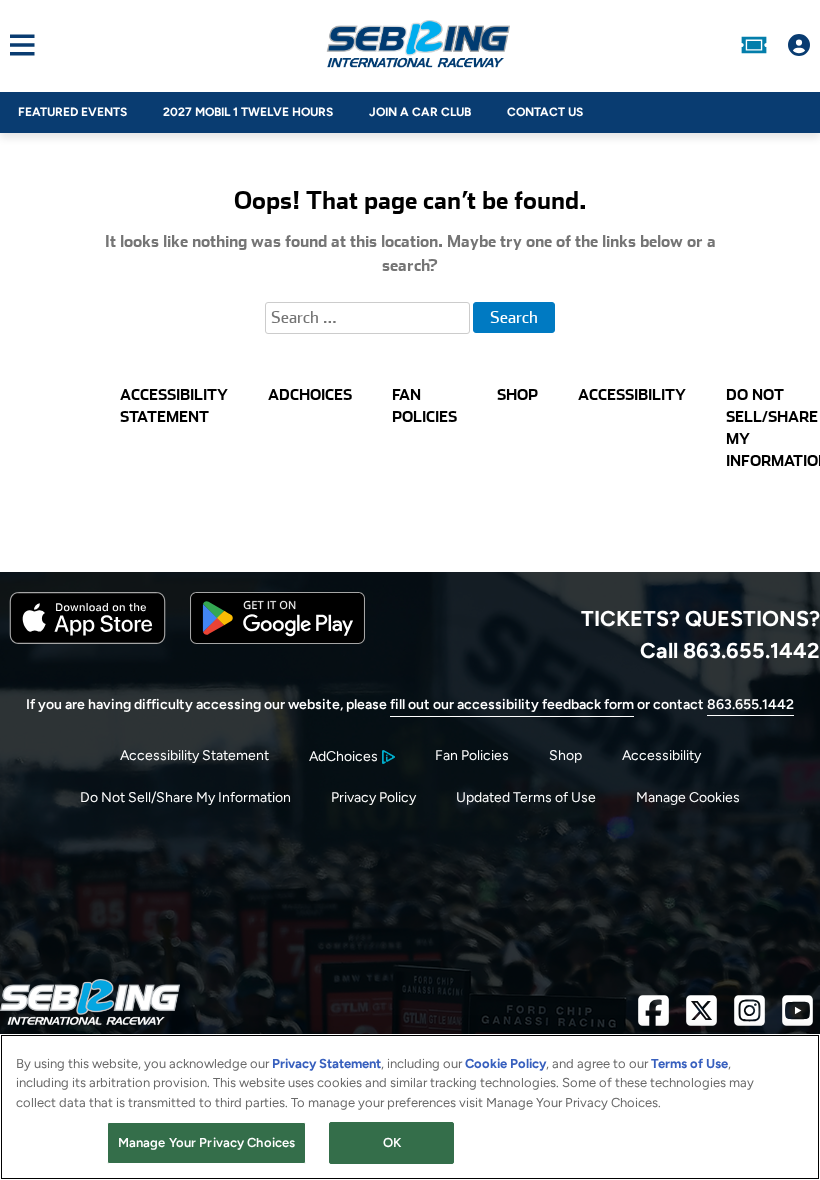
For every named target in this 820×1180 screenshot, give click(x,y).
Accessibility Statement (194, 755)
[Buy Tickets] (754, 45)
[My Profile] (799, 45)
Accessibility (661, 755)
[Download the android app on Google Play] (277, 639)
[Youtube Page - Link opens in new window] (797, 1018)
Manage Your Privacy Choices (207, 1142)
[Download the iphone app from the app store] (87, 639)
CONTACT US (545, 112)
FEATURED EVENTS (72, 112)
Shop (565, 755)
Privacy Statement (326, 1063)
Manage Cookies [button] (688, 797)
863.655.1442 (750, 704)
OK (392, 1142)
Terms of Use (689, 1063)
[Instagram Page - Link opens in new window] (749, 1018)
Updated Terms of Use (526, 797)
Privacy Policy (373, 797)
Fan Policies (472, 755)
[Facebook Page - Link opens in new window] (653, 1018)
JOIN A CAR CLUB (420, 112)
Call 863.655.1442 (730, 650)
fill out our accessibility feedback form (512, 704)
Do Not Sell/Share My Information (185, 797)
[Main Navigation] (17, 45)
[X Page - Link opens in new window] (701, 1018)
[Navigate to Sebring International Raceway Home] (418, 45)
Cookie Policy (505, 1063)
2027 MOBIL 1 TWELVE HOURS (248, 112)
